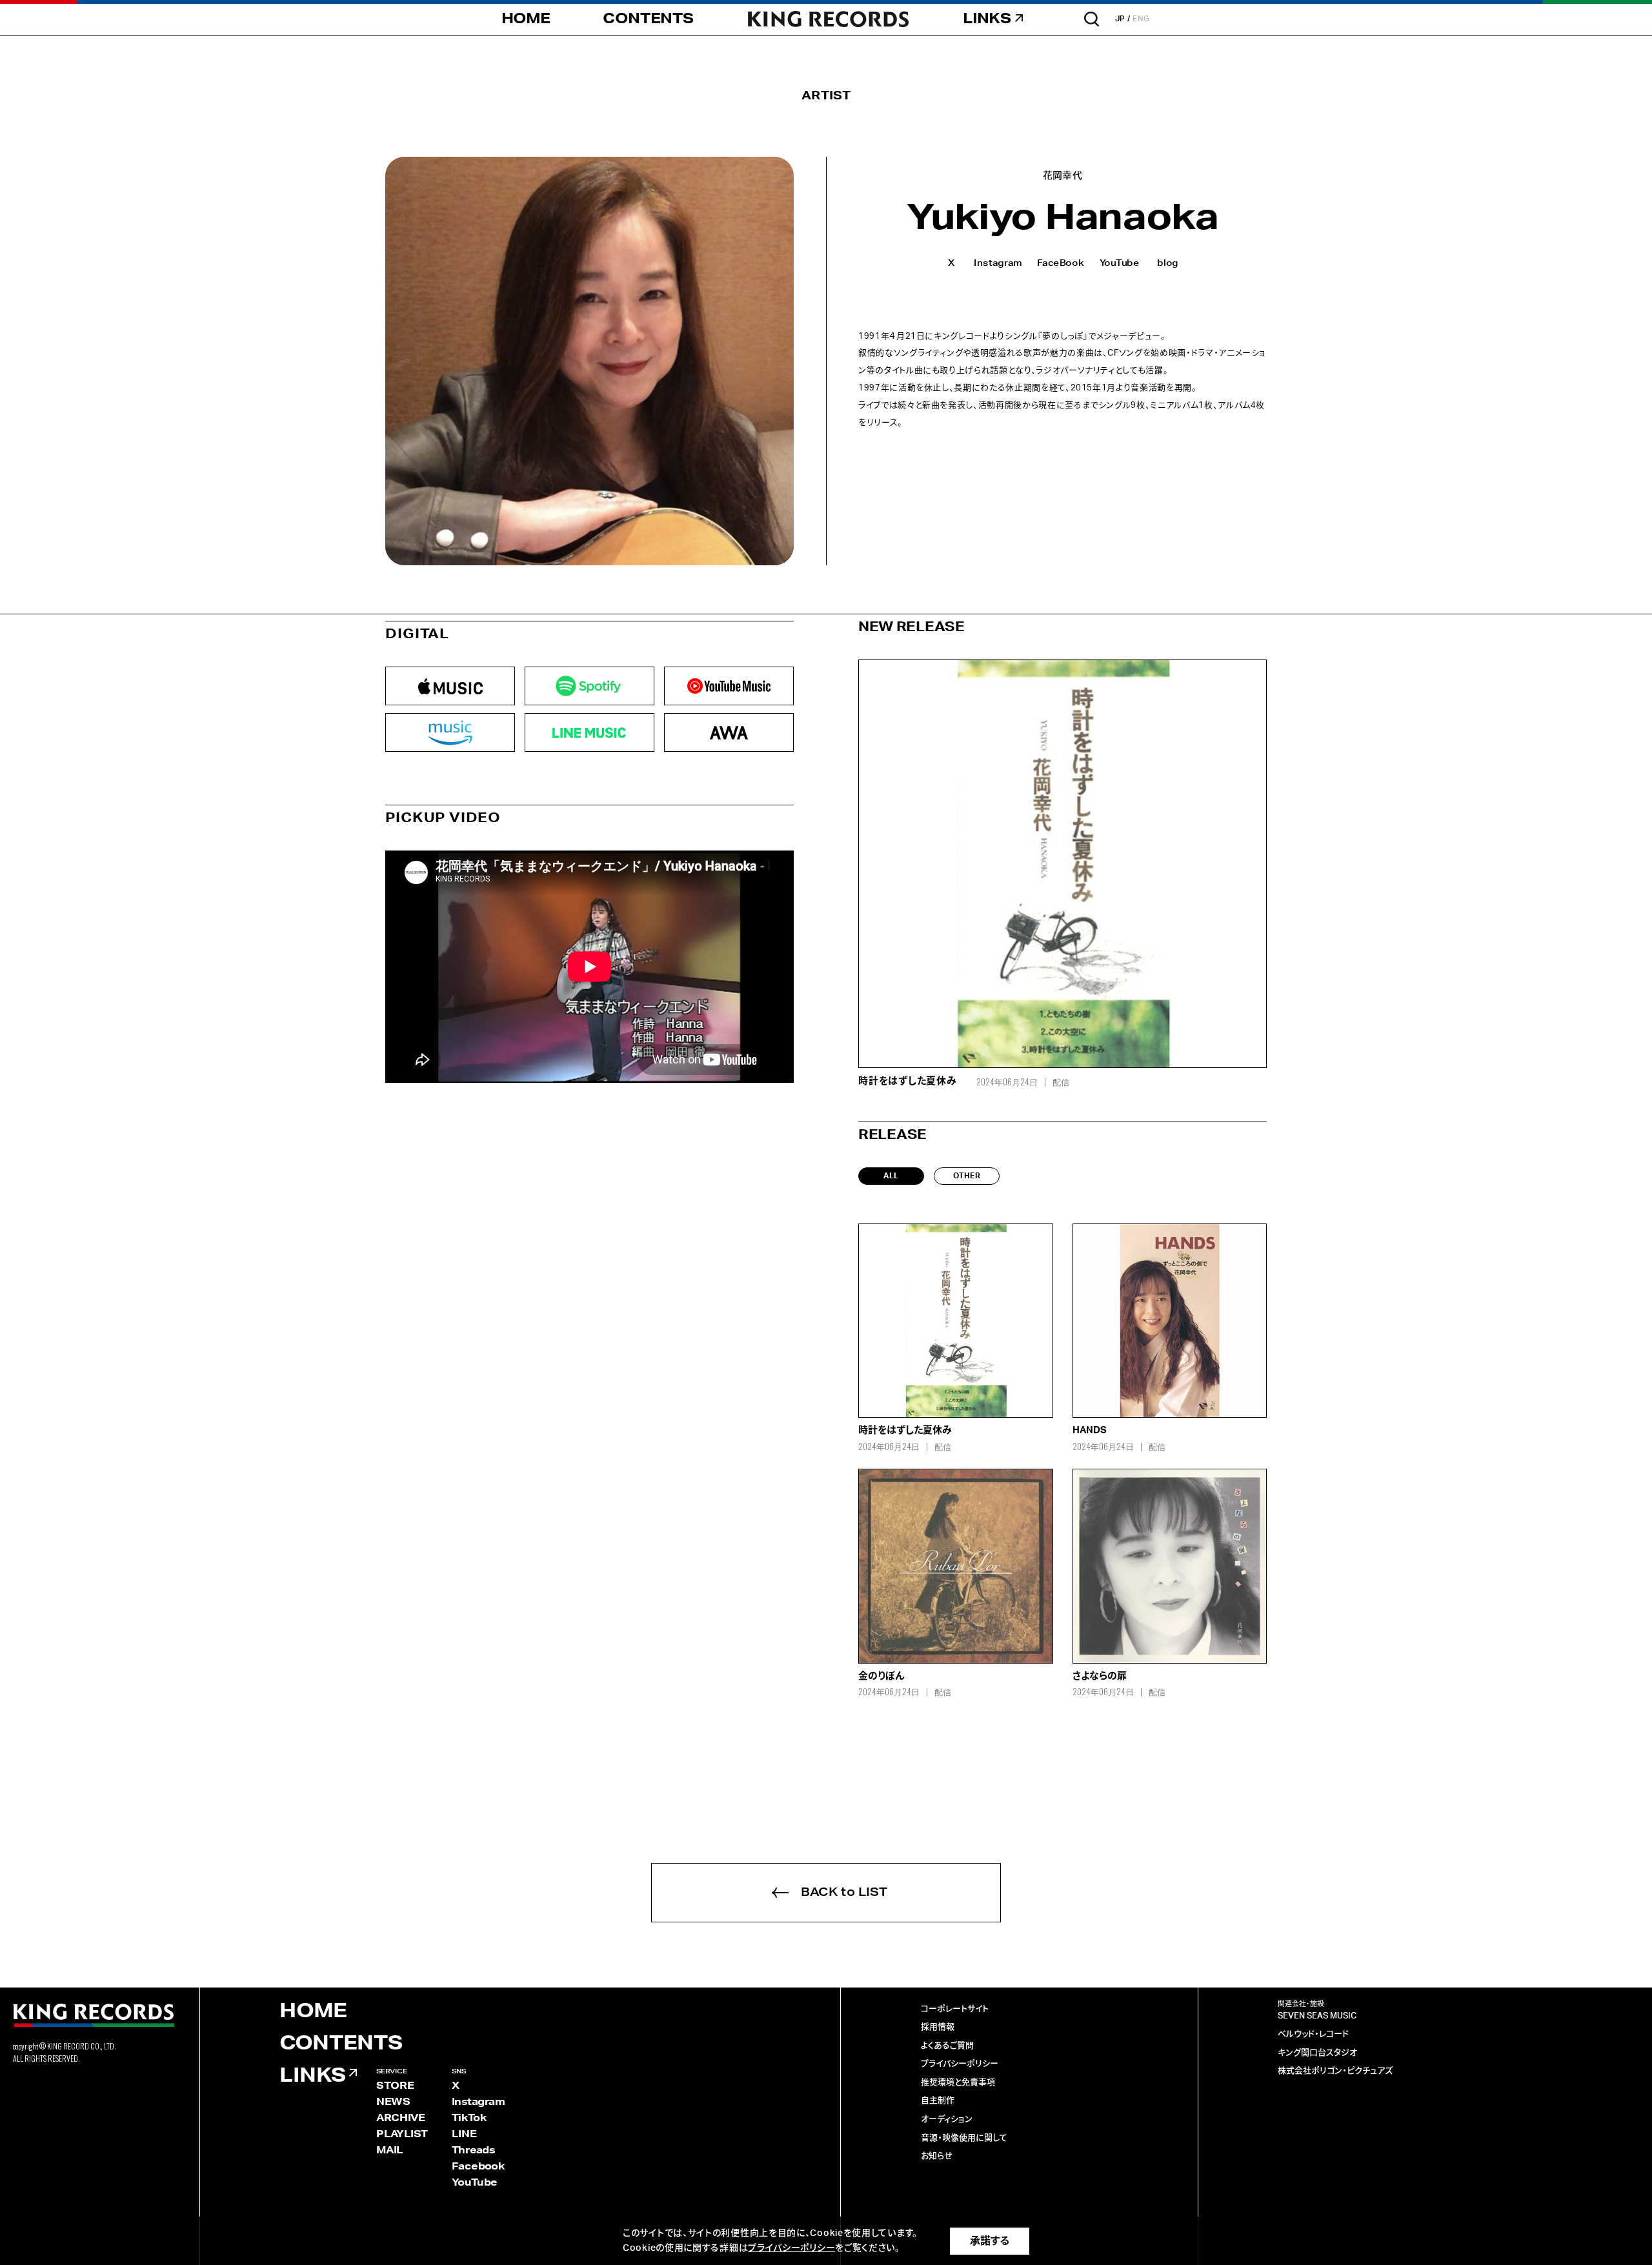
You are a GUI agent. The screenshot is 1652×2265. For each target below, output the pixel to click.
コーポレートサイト (955, 2009)
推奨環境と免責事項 (958, 2083)
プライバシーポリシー (960, 2064)
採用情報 (938, 2027)
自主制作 (938, 2101)
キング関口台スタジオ (1317, 2053)
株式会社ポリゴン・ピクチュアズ (1335, 2071)
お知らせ (937, 2156)
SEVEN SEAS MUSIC (1317, 2016)
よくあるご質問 (947, 2046)
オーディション (947, 2119)
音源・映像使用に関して (964, 2138)
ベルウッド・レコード (1313, 2034)
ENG (1141, 19)
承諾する (990, 2241)
